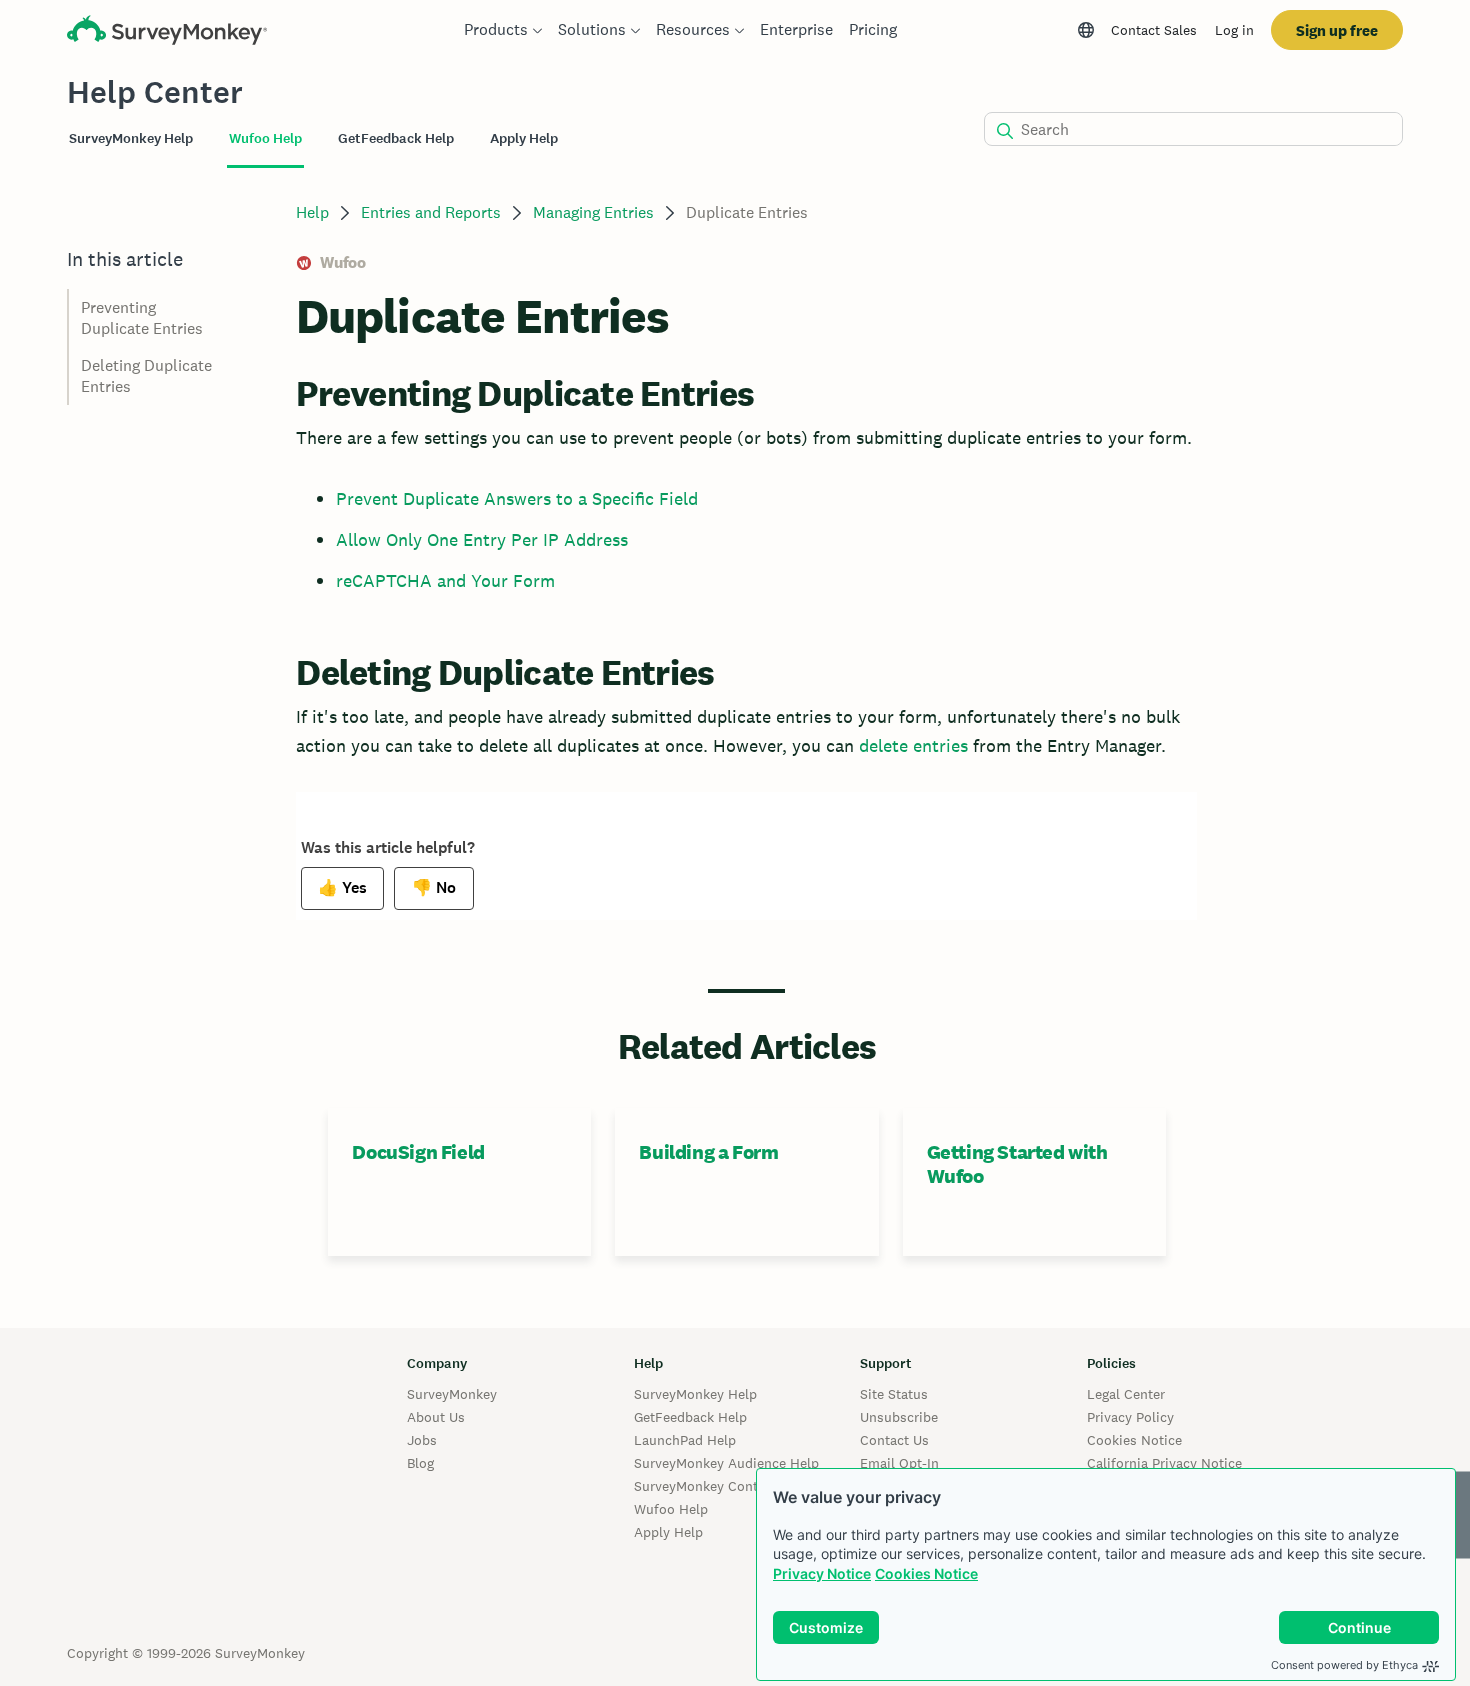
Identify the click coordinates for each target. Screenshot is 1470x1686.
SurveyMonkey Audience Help (726, 1463)
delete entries (913, 745)
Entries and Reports (431, 212)
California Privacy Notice (1164, 1463)
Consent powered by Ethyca (1344, 1665)
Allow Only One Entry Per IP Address (482, 539)
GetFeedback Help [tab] (396, 138)
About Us (436, 1417)
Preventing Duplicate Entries (142, 318)
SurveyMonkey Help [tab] (131, 138)
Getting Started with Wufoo (1017, 1164)
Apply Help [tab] (524, 138)
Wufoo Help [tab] (265, 138)
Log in (1234, 30)
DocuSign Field (418, 1152)
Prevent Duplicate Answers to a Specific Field (517, 498)
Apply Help (668, 1532)
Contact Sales (1154, 30)
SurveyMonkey (452, 1394)
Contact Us (894, 1440)
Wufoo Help (671, 1509)
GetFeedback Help (690, 1417)
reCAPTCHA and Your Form (445, 580)
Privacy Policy (1130, 1417)
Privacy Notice (822, 1573)
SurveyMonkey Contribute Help (731, 1486)
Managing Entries (593, 212)
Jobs (422, 1440)
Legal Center (1126, 1394)
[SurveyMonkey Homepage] (167, 32)
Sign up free (1337, 30)
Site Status (894, 1394)
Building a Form (708, 1152)
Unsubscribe (899, 1417)
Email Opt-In (899, 1463)
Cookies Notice (926, 1573)
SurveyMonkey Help (695, 1394)
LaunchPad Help (685, 1440)
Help (312, 212)
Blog (420, 1463)
